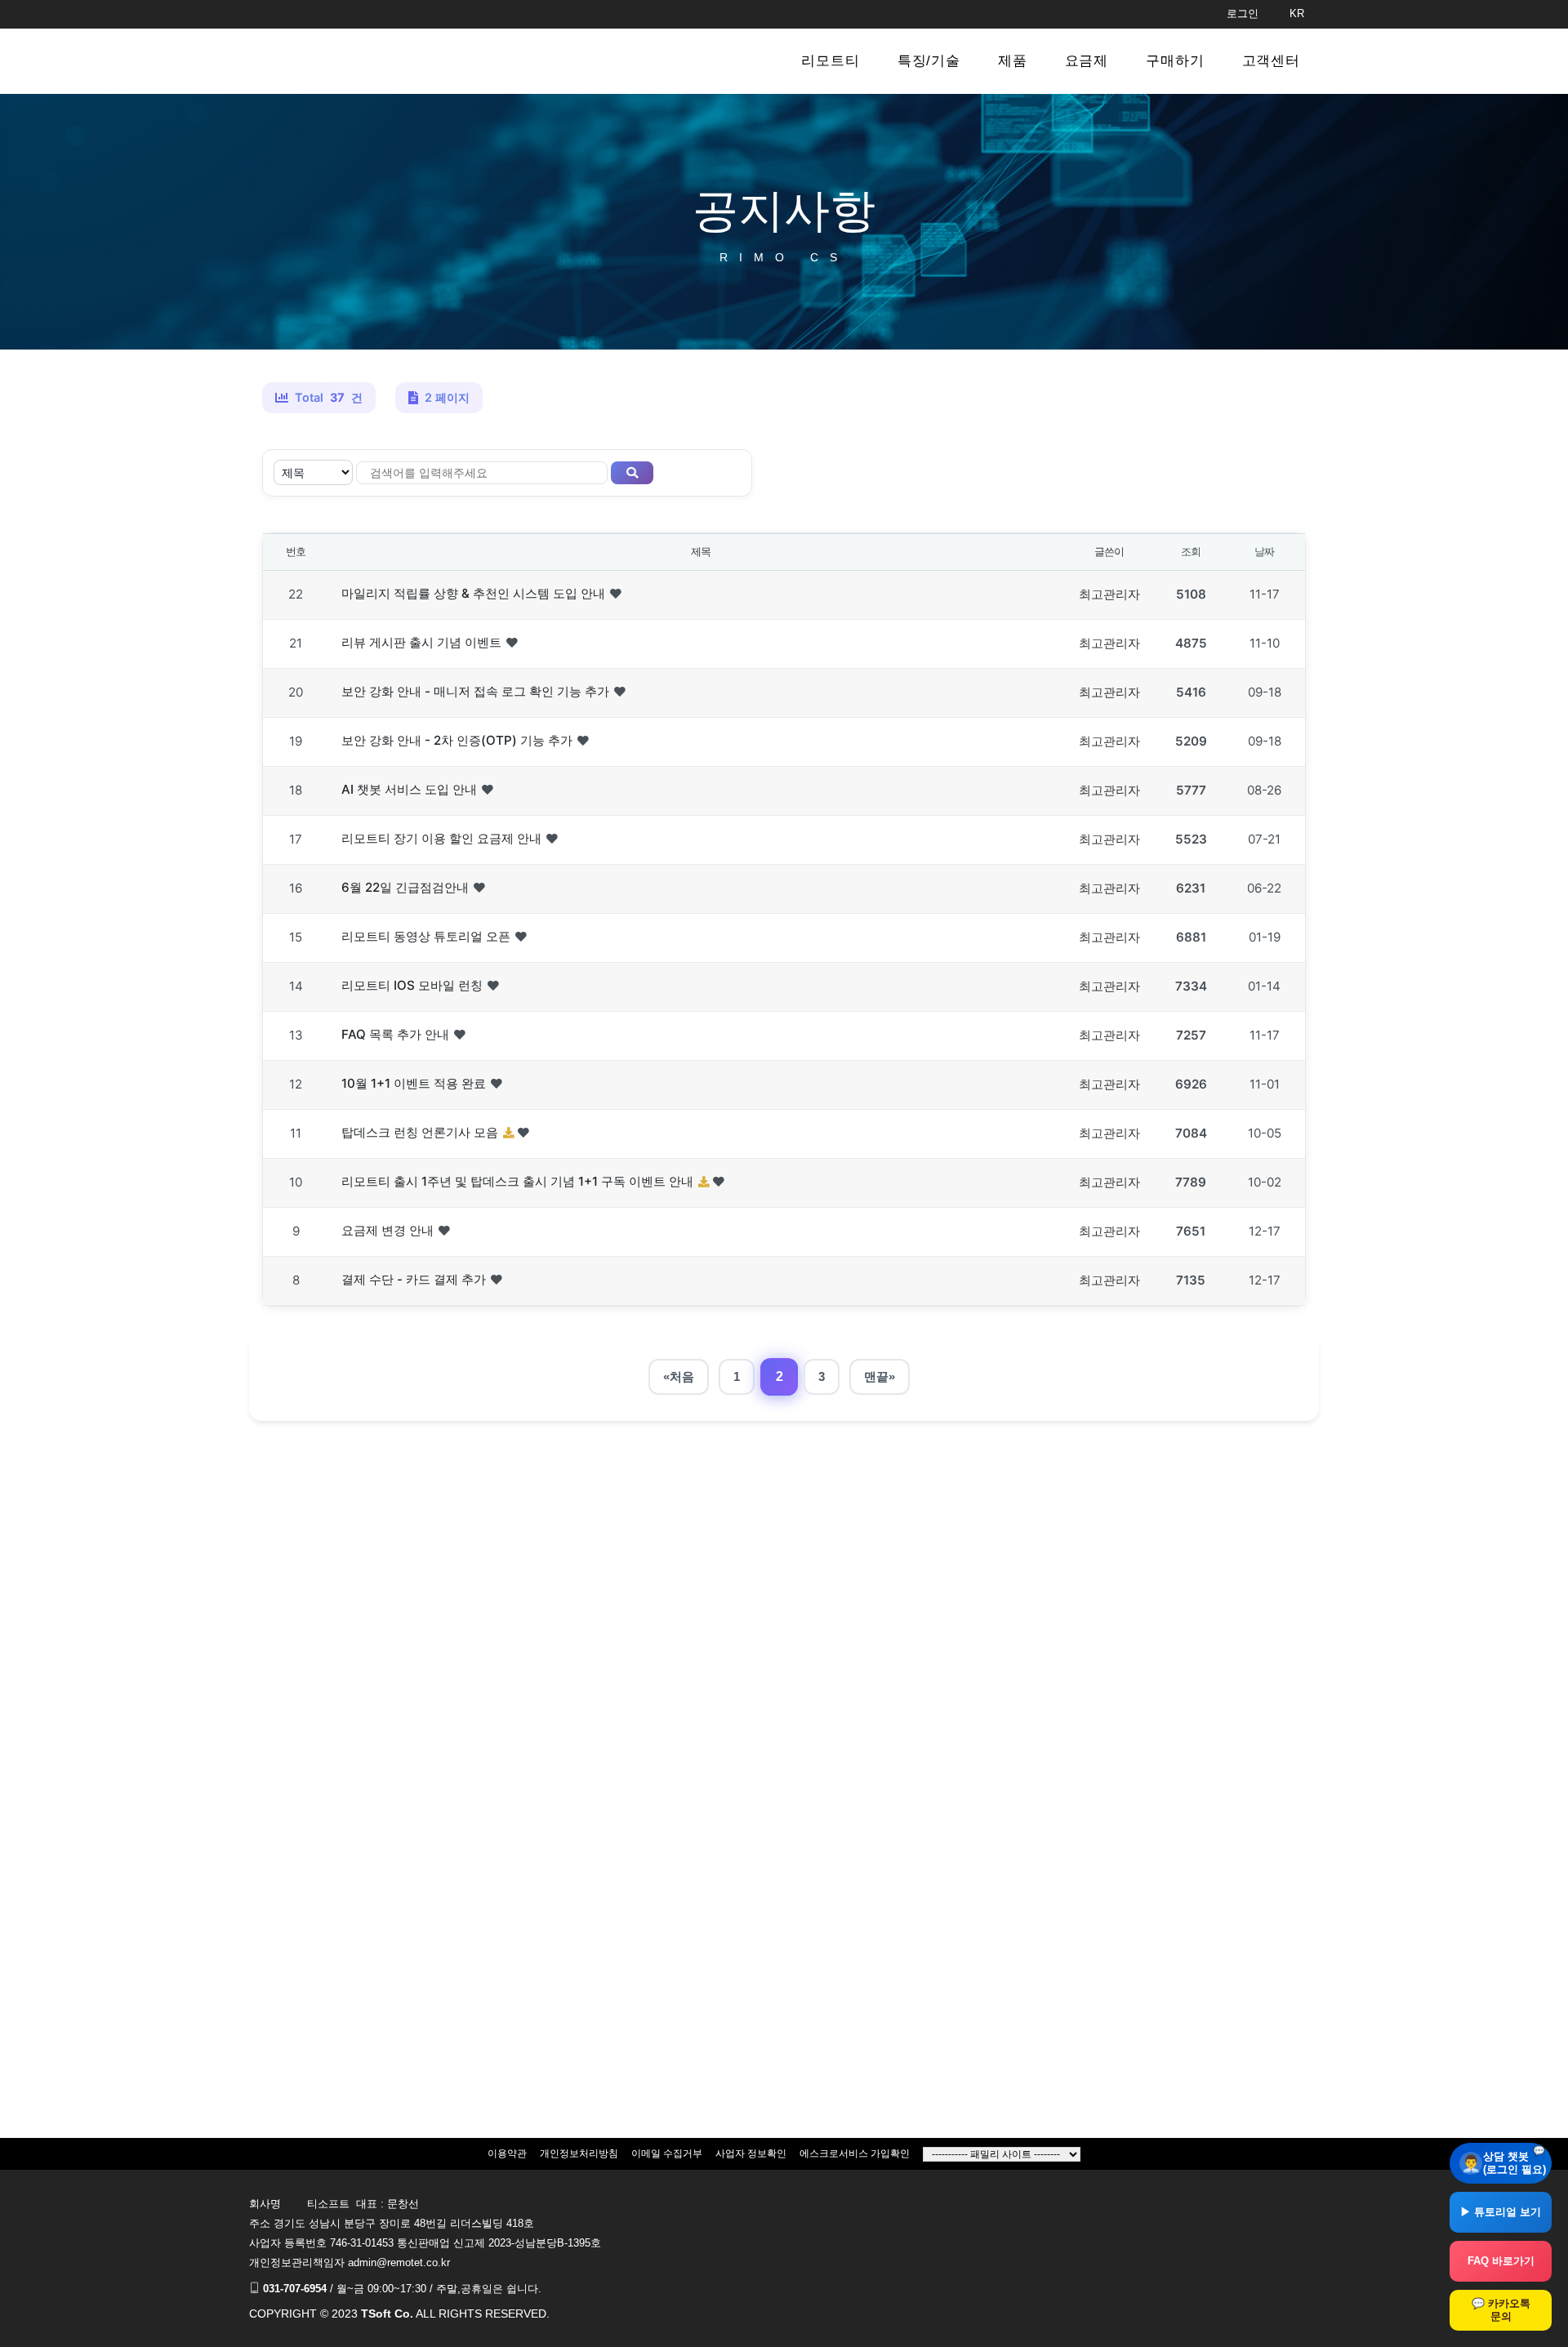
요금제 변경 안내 (388, 1230)
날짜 (1264, 551)
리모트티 (830, 61)
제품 (1013, 61)
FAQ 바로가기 (1501, 2261)
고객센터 (1271, 61)
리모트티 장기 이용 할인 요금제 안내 (441, 838)
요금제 (1087, 61)
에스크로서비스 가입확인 (855, 2153)
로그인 (1243, 13)
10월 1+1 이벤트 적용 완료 (414, 1083)
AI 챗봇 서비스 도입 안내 (409, 789)
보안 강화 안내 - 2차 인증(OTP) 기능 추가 (457, 740)
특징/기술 (929, 61)
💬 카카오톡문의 (1501, 2310)
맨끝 (876, 1376)
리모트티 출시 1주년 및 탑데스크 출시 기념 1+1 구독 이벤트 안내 (517, 1181)
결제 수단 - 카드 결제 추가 (414, 1279)
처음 (682, 1376)
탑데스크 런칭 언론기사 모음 (420, 1132)
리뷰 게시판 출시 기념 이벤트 (421, 642)
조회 (1190, 551)
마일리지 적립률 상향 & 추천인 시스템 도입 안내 (473, 593)
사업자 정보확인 (751, 2153)
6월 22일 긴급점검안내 (405, 887)
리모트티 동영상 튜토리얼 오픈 (426, 936)
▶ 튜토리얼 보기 (1501, 2212)
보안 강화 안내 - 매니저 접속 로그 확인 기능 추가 (475, 691)
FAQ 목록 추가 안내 (395, 1034)
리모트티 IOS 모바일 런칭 (412, 985)
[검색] (632, 473)
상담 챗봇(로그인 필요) (1515, 2163)
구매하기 (1175, 61)
